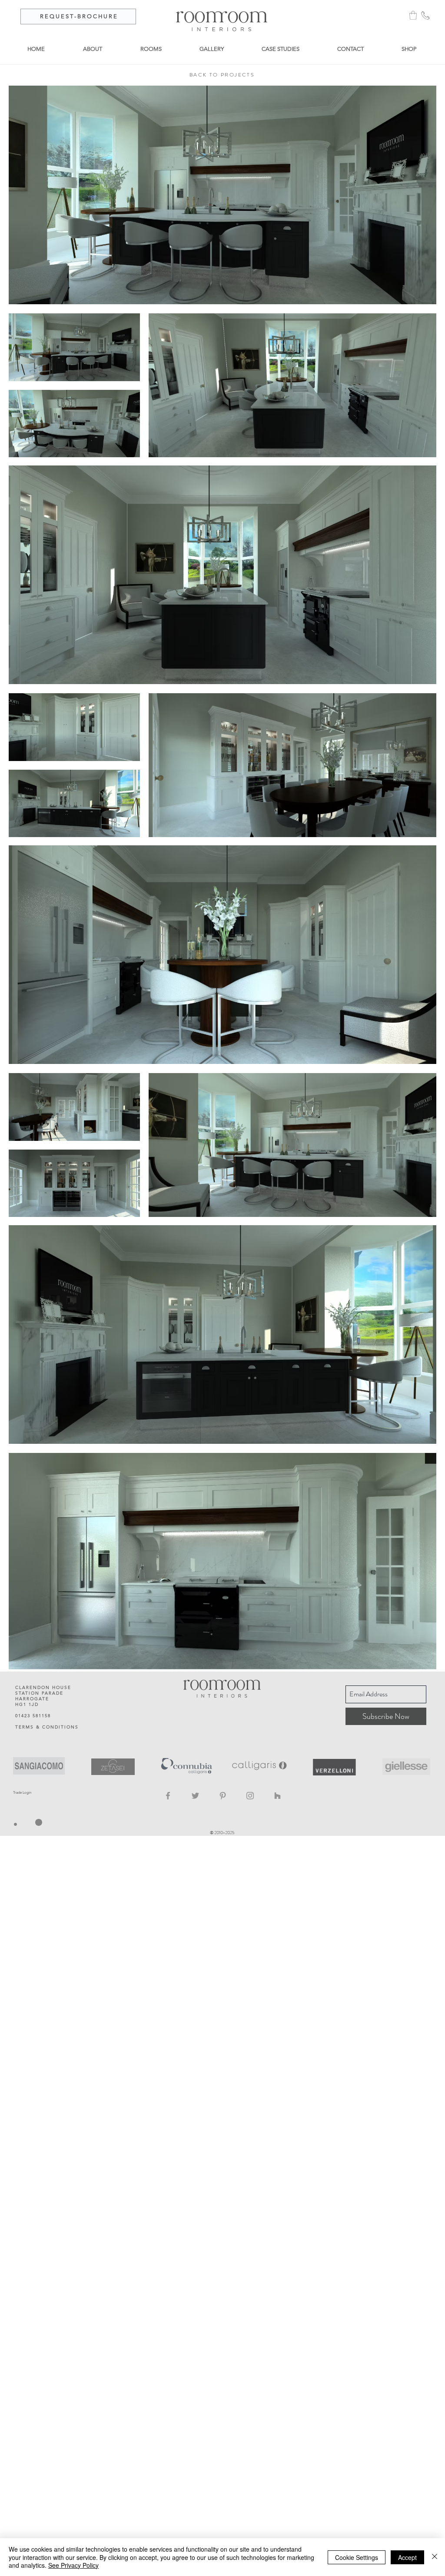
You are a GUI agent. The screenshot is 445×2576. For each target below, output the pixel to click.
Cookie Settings (357, 2557)
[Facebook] (168, 1796)
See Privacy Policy (73, 2565)
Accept (407, 2557)
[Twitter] (195, 1796)
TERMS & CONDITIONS (47, 1727)
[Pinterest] (223, 1796)
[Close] (435, 2557)
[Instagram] (250, 1796)
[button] (413, 15)
